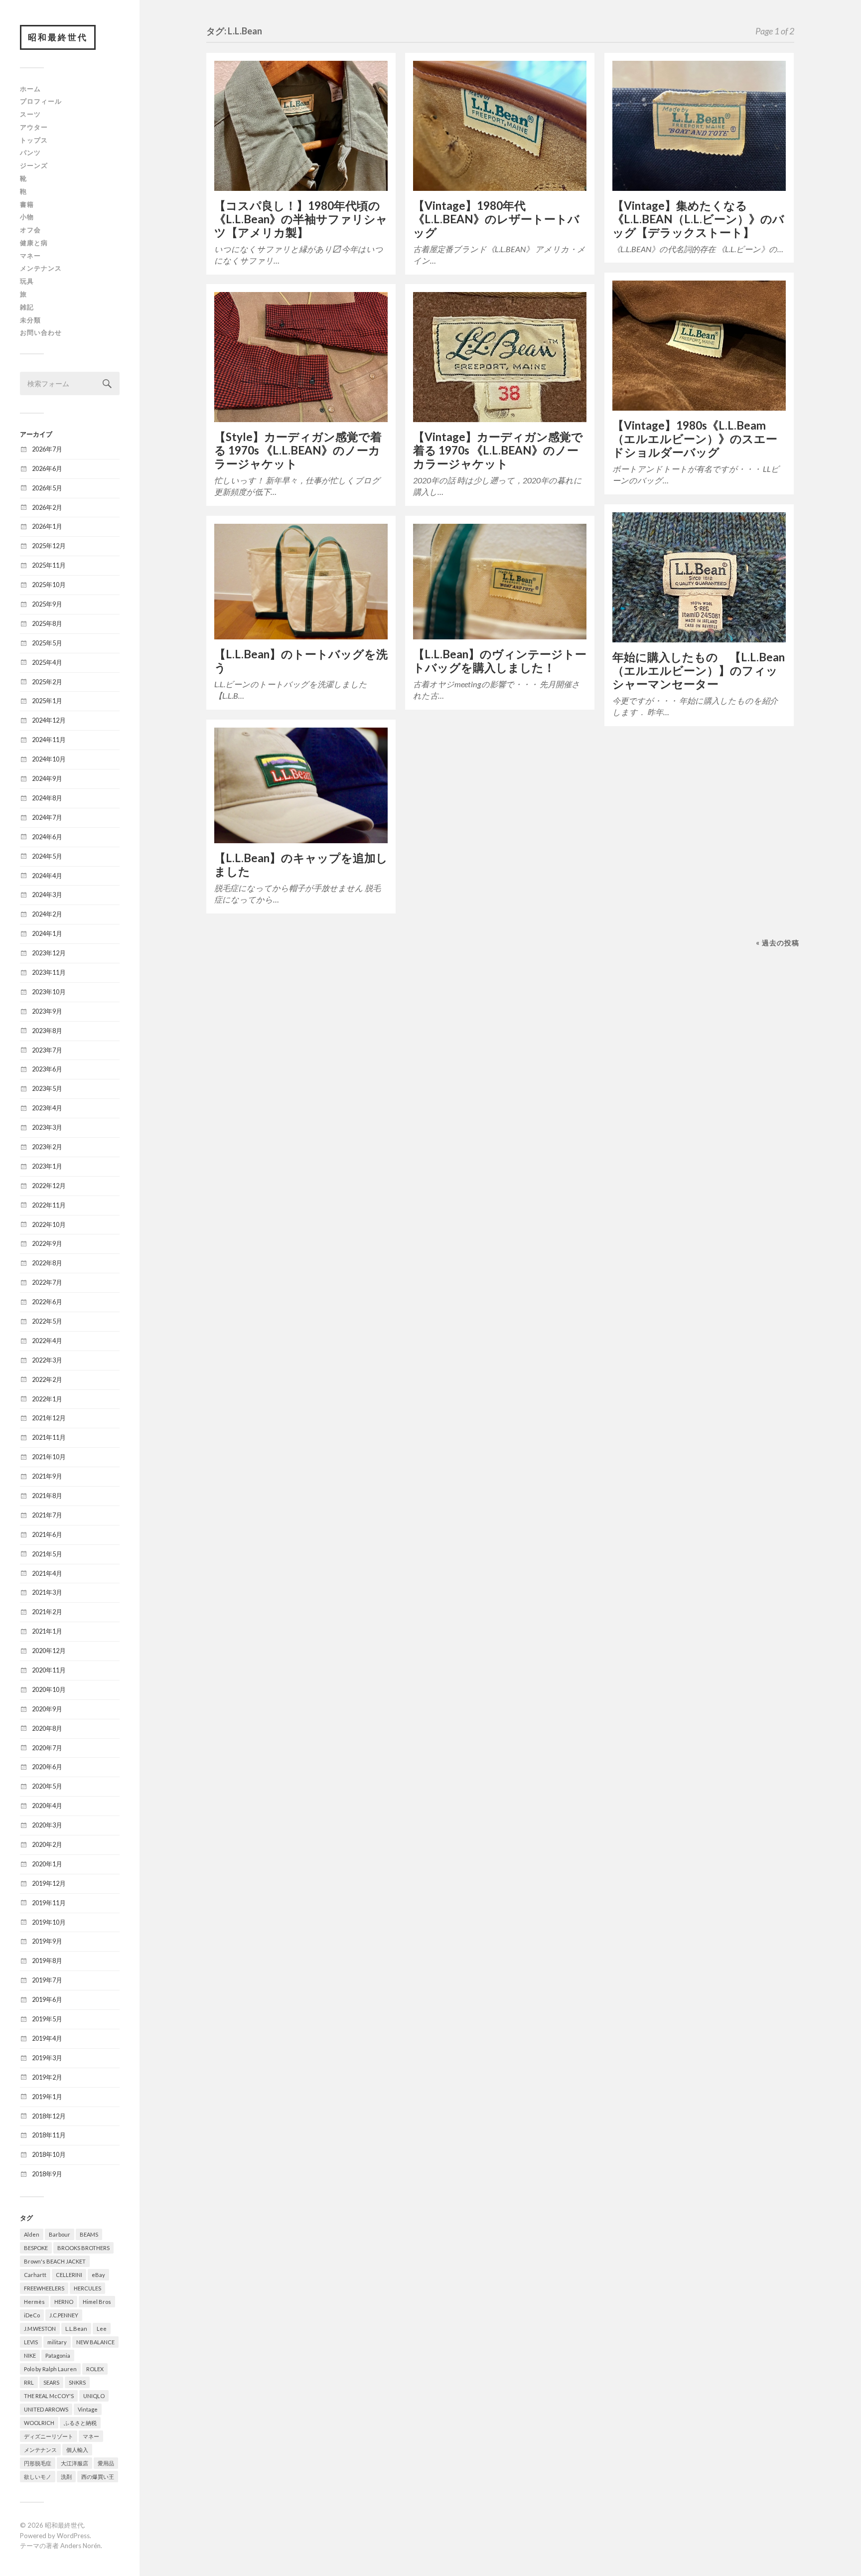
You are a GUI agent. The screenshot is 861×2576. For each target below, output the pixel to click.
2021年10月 (49, 1457)
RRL (29, 2382)
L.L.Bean (76, 2329)
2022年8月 (47, 1263)
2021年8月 (47, 1496)
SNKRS (77, 2382)
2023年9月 (47, 1011)
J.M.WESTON (40, 2329)
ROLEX (95, 2369)
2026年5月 (47, 488)
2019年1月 (47, 2097)
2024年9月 (47, 778)
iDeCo (32, 2315)
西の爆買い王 (98, 2477)
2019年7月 (47, 1980)
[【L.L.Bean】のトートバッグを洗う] (301, 582)
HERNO (64, 2302)
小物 (27, 217)
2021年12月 (49, 1418)
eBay (98, 2275)
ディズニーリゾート (49, 2436)
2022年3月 (47, 1360)
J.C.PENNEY (64, 2315)
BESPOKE (36, 2248)
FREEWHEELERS (44, 2288)
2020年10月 (49, 1689)
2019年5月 (47, 2019)
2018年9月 (47, 2174)
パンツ (30, 152)
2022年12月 (49, 1186)
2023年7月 (47, 1050)
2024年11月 (49, 740)
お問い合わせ (41, 332)
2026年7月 (47, 449)
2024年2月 (47, 914)
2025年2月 (47, 682)
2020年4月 (47, 1806)
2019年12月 (49, 1883)
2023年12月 (49, 953)
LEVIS (31, 2342)
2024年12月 (49, 720)
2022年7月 (47, 1282)
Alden (32, 2234)
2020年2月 (47, 1844)
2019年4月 (47, 2038)
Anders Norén (80, 2546)
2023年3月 (47, 1127)
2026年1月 (47, 526)
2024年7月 (47, 817)
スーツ (30, 114)
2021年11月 (49, 1437)
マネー (30, 256)
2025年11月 (49, 565)
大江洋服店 (74, 2463)
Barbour (60, 2234)
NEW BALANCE (95, 2342)
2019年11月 (49, 1903)
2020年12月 (49, 1651)
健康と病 (34, 243)
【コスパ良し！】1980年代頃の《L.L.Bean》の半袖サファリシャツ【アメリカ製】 (301, 219)
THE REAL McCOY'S (49, 2396)
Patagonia (58, 2355)
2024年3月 (47, 895)
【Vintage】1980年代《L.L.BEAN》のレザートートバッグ (496, 219)
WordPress (73, 2536)
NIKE (30, 2355)
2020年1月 (47, 1864)
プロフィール (41, 101)
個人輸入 (77, 2450)
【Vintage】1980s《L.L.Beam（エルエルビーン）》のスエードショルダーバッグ (695, 439)
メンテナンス (41, 268)
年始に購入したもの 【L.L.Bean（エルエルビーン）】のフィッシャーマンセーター (699, 671)
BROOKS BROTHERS (83, 2248)
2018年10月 (49, 2154)
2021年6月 (47, 1534)
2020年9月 (47, 1709)
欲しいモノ (38, 2477)
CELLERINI (69, 2275)
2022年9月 (47, 1243)
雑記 (27, 307)
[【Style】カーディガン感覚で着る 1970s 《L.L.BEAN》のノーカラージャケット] (301, 357)
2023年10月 (49, 992)
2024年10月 (49, 759)
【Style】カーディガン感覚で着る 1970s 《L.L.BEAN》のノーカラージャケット (298, 450)
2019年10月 (49, 1922)
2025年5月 (47, 643)
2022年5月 (47, 1321)
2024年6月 (47, 837)
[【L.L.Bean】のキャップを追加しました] (301, 785)
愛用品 (106, 2463)
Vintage (88, 2409)
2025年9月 (47, 604)
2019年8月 (47, 1961)
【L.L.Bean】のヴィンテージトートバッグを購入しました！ (500, 661)
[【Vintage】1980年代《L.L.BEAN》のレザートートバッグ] (500, 126)
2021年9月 (47, 1476)
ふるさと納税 (80, 2423)
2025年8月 (47, 623)
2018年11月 (49, 2135)
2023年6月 (47, 1069)
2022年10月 (49, 1224)
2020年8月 (47, 1728)
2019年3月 (47, 2058)
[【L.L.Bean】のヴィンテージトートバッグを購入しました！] (500, 582)
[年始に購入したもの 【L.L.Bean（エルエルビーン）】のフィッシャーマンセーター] (699, 577)
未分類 (30, 320)
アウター (34, 127)
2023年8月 (47, 1031)
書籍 (27, 204)
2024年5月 (47, 856)
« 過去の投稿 (778, 943)
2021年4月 (47, 1573)
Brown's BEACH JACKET (55, 2261)
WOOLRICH (39, 2423)
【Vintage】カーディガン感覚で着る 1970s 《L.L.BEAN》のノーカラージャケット (498, 450)
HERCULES (87, 2288)
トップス (34, 140)
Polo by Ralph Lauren (50, 2369)
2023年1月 (47, 1166)
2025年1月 (47, 701)
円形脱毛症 (38, 2463)
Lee (102, 2329)
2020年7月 (47, 1748)
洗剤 (66, 2477)
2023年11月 (49, 972)
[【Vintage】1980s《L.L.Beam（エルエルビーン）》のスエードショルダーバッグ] (699, 346)
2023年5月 (47, 1088)
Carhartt (35, 2275)
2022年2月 (47, 1379)
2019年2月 (47, 2077)
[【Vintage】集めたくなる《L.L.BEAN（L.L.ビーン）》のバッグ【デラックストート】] (699, 126)
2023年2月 (47, 1147)
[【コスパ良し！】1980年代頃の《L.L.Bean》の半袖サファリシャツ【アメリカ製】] (301, 126)
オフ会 (30, 230)
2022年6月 (47, 1302)
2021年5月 (47, 1554)
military (57, 2342)
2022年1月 (47, 1399)
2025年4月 (47, 662)
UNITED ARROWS (46, 2409)
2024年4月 (47, 876)
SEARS (51, 2382)
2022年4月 (47, 1341)
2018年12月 (49, 2116)
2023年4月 (47, 1108)
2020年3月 (47, 1825)
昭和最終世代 (58, 37)
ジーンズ (34, 165)
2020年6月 (47, 1767)
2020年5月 (47, 1786)
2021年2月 (47, 1612)
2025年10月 (49, 585)
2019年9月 (47, 1941)
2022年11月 (49, 1205)
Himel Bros (97, 2302)
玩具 (27, 281)
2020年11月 (49, 1670)
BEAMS (89, 2234)
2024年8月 (47, 798)
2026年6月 (47, 468)
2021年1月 (47, 1631)
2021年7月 (47, 1515)
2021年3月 (47, 1592)
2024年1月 (47, 933)
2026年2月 (47, 507)
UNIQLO (94, 2396)
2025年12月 (49, 546)
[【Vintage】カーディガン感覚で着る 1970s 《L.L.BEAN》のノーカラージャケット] (500, 357)
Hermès (34, 2302)
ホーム (30, 89)
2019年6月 (47, 1999)
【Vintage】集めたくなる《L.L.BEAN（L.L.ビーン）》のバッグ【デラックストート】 (698, 219)
